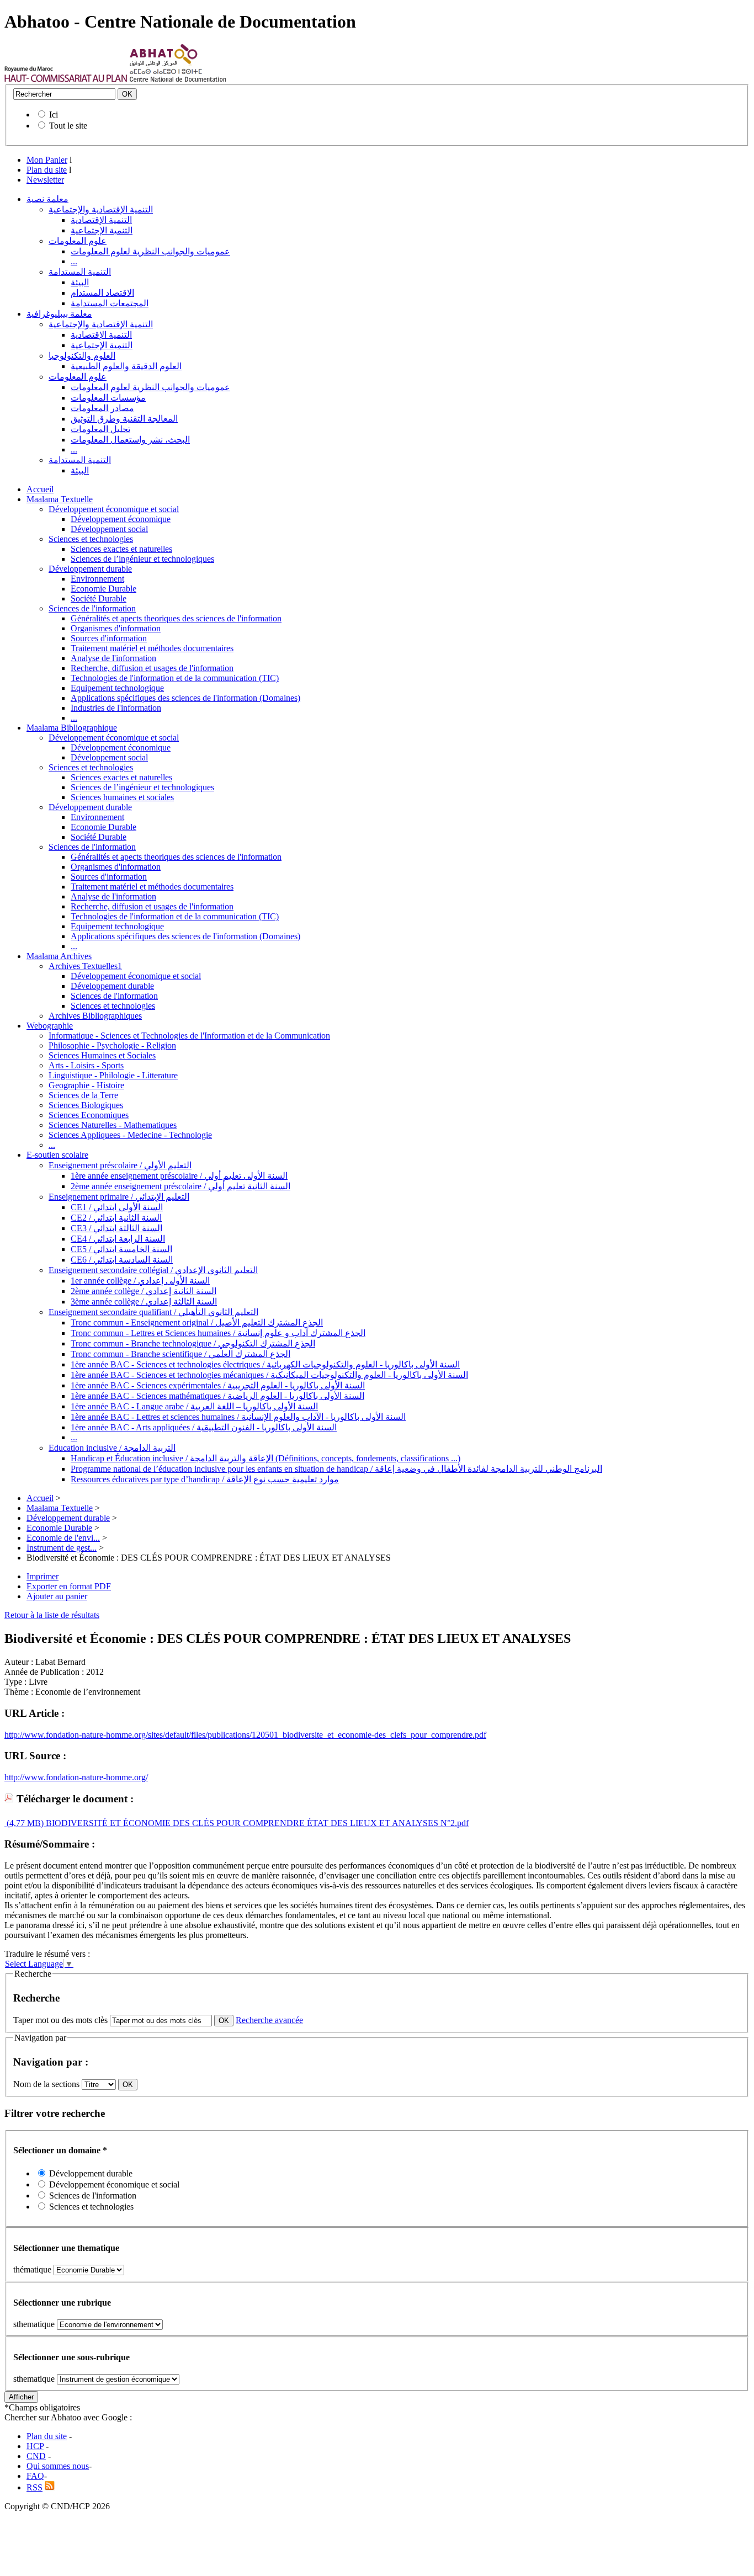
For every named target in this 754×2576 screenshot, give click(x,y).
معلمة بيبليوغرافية (59, 314)
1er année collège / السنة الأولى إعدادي (140, 1281)
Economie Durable (103, 589)
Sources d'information (109, 638)
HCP (35, 2446)
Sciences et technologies (91, 539)
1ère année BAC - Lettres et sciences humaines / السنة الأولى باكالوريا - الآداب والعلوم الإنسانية (238, 1417)
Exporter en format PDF (69, 1586)
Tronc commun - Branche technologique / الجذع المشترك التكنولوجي (193, 1343)
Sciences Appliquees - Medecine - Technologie (130, 1135)
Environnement (97, 579)
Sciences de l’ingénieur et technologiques (142, 559)
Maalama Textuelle (60, 499)
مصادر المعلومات (102, 408)
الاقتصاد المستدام (102, 293)
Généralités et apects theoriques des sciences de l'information (176, 618)
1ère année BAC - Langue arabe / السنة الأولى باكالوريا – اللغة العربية (194, 1406)
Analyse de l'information (113, 658)
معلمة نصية (47, 199)
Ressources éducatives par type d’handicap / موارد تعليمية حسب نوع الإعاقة (205, 1479)
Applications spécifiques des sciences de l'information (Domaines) (185, 698)
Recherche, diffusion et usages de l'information (152, 668)
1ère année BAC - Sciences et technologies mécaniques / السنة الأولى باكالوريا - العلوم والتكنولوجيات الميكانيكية (269, 1375)
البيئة (80, 282)
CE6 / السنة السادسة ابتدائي (122, 1260)
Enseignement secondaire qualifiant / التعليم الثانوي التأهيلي (153, 1312)
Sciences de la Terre (83, 1095)
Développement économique (121, 519)
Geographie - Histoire (86, 1085)
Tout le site (68, 126)
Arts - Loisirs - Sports (86, 1065)
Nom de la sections (47, 2084)
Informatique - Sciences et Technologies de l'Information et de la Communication (189, 1036)
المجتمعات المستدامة (110, 303)
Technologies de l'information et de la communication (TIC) (175, 678)
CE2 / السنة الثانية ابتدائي (116, 1218)
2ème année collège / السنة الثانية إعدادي (144, 1291)
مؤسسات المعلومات (108, 398)
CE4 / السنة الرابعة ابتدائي (118, 1239)
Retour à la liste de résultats (52, 1615)
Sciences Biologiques (86, 1105)
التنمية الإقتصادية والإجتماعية (101, 209)
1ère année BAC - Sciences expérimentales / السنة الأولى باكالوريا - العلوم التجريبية (218, 1385)
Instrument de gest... (62, 1548)
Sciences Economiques (89, 1115)
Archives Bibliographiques (95, 1016)
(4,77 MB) (24, 1823)
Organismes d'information (116, 628)
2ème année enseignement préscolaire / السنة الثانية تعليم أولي (180, 1186)
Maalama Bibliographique (72, 728)
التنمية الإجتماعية (102, 230)
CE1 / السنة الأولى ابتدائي (117, 1207)
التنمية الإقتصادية (101, 220)
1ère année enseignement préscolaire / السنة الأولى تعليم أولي (179, 1176)
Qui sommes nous (58, 2466)
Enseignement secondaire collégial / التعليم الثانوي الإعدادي (153, 1270)
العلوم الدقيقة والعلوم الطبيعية (126, 366)
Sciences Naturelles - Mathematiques (113, 1125)
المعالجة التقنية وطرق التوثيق (124, 419)
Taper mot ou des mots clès (60, 2020)
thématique (32, 2269)
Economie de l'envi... (63, 1538)
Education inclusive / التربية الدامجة (112, 1448)
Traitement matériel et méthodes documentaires (152, 648)
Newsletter (45, 180)
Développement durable (90, 569)
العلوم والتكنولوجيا (82, 356)
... (74, 261)
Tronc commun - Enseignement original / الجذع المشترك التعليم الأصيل (197, 1322)
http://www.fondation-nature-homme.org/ (76, 1777)
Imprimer (43, 1576)
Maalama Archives (59, 956)
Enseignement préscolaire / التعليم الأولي (120, 1165)
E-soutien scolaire (57, 1155)
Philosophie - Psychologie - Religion (112, 1045)
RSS (34, 2487)
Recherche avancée (269, 2020)
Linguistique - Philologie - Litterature (113, 1075)
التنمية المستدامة (80, 272)
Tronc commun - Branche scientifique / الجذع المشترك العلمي (180, 1354)
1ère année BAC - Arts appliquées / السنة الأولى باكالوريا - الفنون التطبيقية (204, 1427)
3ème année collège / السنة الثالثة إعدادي (144, 1302)
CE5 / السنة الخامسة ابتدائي (121, 1249)
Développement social (109, 529)
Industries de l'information (116, 708)
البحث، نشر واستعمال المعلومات (130, 440)
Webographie (50, 1026)
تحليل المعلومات (100, 429)
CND (36, 2456)
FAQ (35, 2476)
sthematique (34, 2324)
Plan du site (47, 170)
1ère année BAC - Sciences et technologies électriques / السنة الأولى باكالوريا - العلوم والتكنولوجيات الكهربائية (265, 1364)
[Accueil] (66, 79)
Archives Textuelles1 (85, 966)
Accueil (40, 489)
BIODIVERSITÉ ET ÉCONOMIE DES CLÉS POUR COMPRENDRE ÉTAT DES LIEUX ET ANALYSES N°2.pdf (256, 1823)
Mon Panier (47, 160)
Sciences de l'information (92, 608)
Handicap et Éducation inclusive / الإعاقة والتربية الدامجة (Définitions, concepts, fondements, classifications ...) (266, 1458)
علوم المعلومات (78, 241)
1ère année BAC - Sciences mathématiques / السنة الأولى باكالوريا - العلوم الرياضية (217, 1396)
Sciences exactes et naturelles (121, 549)
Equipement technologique (117, 688)
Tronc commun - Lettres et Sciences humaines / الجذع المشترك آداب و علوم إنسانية (218, 1333)
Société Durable (99, 598)
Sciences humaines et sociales (122, 797)
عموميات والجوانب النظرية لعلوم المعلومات (150, 251)
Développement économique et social (114, 509)
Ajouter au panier (57, 1596)
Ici (54, 115)
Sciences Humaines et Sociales (102, 1055)
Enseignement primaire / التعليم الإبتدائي (119, 1197)
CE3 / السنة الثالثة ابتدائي (116, 1228)
